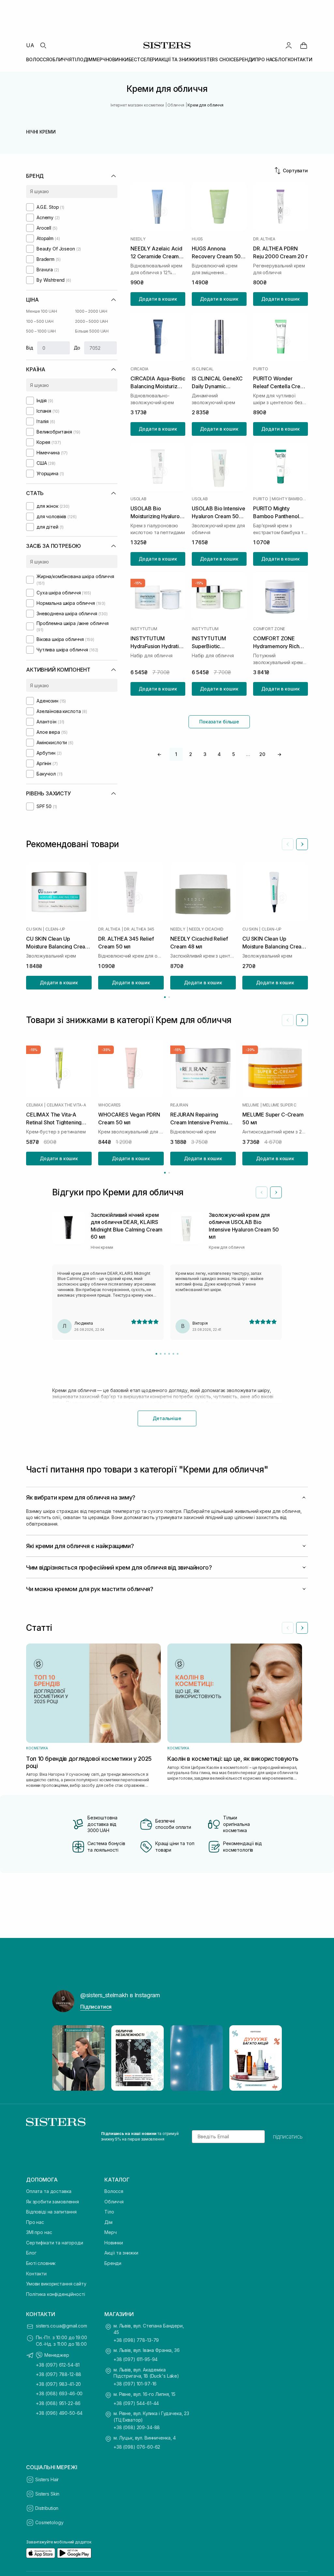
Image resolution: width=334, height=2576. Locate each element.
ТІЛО (77, 59)
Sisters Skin (47, 2494)
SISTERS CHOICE (218, 59)
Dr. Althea (264, 239)
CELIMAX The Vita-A (66, 1105)
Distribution (47, 2508)
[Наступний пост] (271, 2058)
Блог (31, 2253)
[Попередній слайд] (288, 844)
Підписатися (96, 2007)
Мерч (110, 2232)
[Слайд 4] (169, 1354)
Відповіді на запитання (51, 2212)
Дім (108, 2222)
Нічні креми (41, 132)
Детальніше (167, 1418)
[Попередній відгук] (262, 1192)
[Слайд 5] (173, 1354)
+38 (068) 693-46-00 (59, 2393)
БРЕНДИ (246, 59)
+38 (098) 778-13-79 (136, 2340)
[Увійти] (289, 45)
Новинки (114, 2243)
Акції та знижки (121, 2253)
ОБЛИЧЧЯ (60, 59)
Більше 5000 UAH (92, 331)
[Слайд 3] (165, 1354)
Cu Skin (34, 929)
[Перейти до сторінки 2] (169, 997)
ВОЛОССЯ (38, 59)
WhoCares (109, 1105)
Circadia (139, 369)
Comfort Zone (269, 629)
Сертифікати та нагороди (55, 2243)
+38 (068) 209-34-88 (137, 2427)
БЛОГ (281, 59)
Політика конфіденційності (56, 2294)
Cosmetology (49, 2522)
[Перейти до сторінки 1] (165, 997)
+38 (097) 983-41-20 (58, 2384)
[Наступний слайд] (302, 844)
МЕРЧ (99, 59)
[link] (304, 45)
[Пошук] (43, 45)
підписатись (288, 2137)
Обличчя (114, 2202)
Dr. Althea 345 (139, 929)
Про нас (35, 2222)
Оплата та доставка (49, 2191)
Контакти (36, 2274)
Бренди (113, 2263)
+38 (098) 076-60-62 (137, 2447)
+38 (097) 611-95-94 (136, 2359)
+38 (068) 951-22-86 (58, 2403)
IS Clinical (203, 369)
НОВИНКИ (117, 59)
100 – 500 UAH (40, 321)
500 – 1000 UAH (41, 331)
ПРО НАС (265, 59)
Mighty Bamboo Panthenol (290, 499)
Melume (251, 1105)
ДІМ (88, 59)
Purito (261, 369)
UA (30, 45)
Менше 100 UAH (41, 311)
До (77, 348)
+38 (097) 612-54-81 (58, 2365)
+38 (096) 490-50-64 (59, 2413)
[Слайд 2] (161, 1354)
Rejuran (179, 1105)
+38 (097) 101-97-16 (135, 2384)
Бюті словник (41, 2263)
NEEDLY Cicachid (206, 929)
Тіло (109, 2212)
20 (262, 754)
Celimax (34, 1105)
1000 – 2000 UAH (91, 311)
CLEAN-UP (55, 929)
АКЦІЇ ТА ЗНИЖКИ (179, 59)
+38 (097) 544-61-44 (136, 2403)
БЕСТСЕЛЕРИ (144, 59)
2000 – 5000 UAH (91, 321)
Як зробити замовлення (53, 2202)
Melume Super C (280, 1105)
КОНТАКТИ (300, 59)
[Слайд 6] (178, 1354)
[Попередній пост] (63, 2058)
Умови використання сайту (56, 2284)
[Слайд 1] (156, 1354)
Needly (138, 239)
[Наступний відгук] (276, 1192)
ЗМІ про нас (39, 2232)
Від (30, 348)
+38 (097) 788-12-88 (59, 2374)
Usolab (138, 499)
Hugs (197, 239)
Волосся (114, 2191)
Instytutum (144, 629)
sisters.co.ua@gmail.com (61, 2326)
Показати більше (219, 722)
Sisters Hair (47, 2479)
